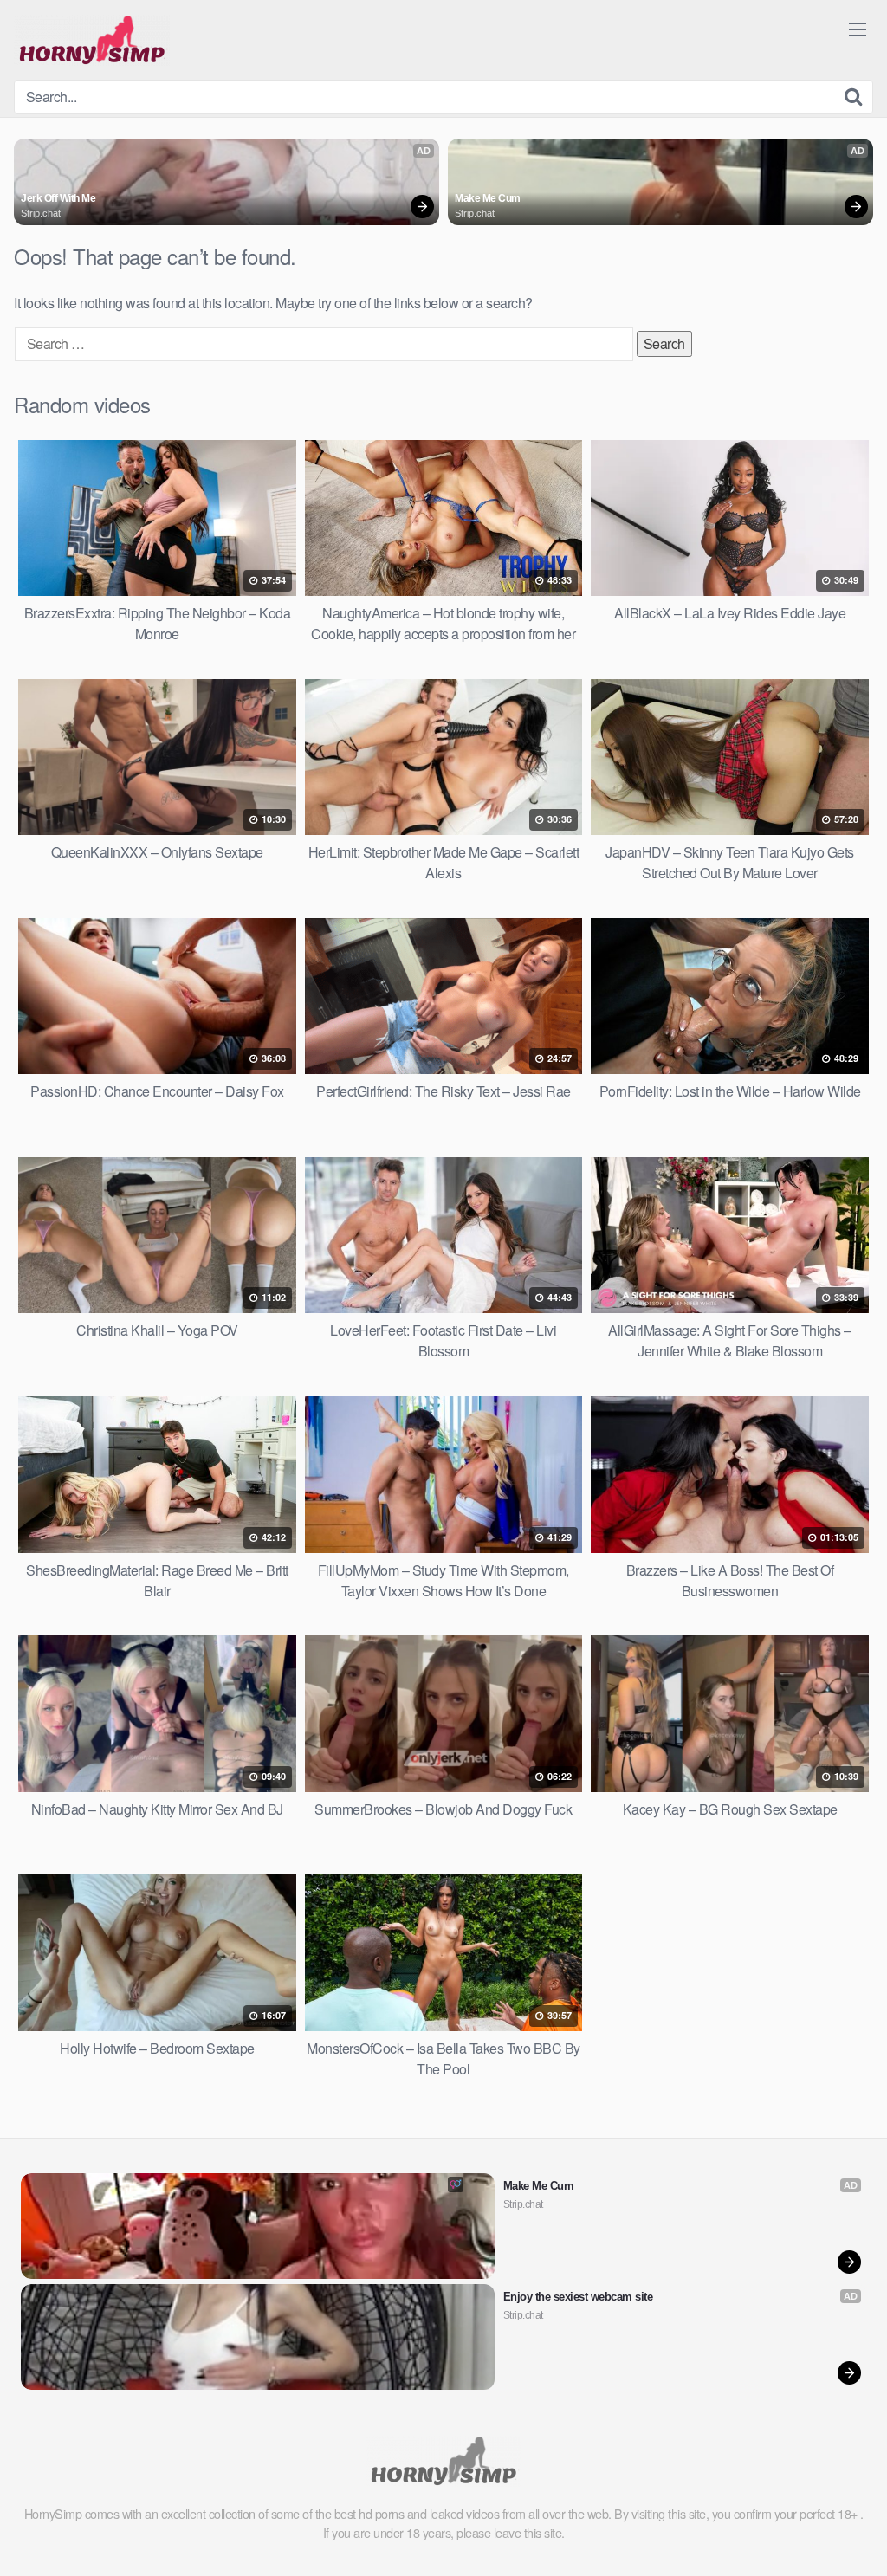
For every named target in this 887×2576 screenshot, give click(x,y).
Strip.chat (41, 213)
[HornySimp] (92, 40)
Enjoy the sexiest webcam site (578, 2297)
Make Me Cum (488, 198)
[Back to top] (839, 2521)
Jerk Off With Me (58, 198)
